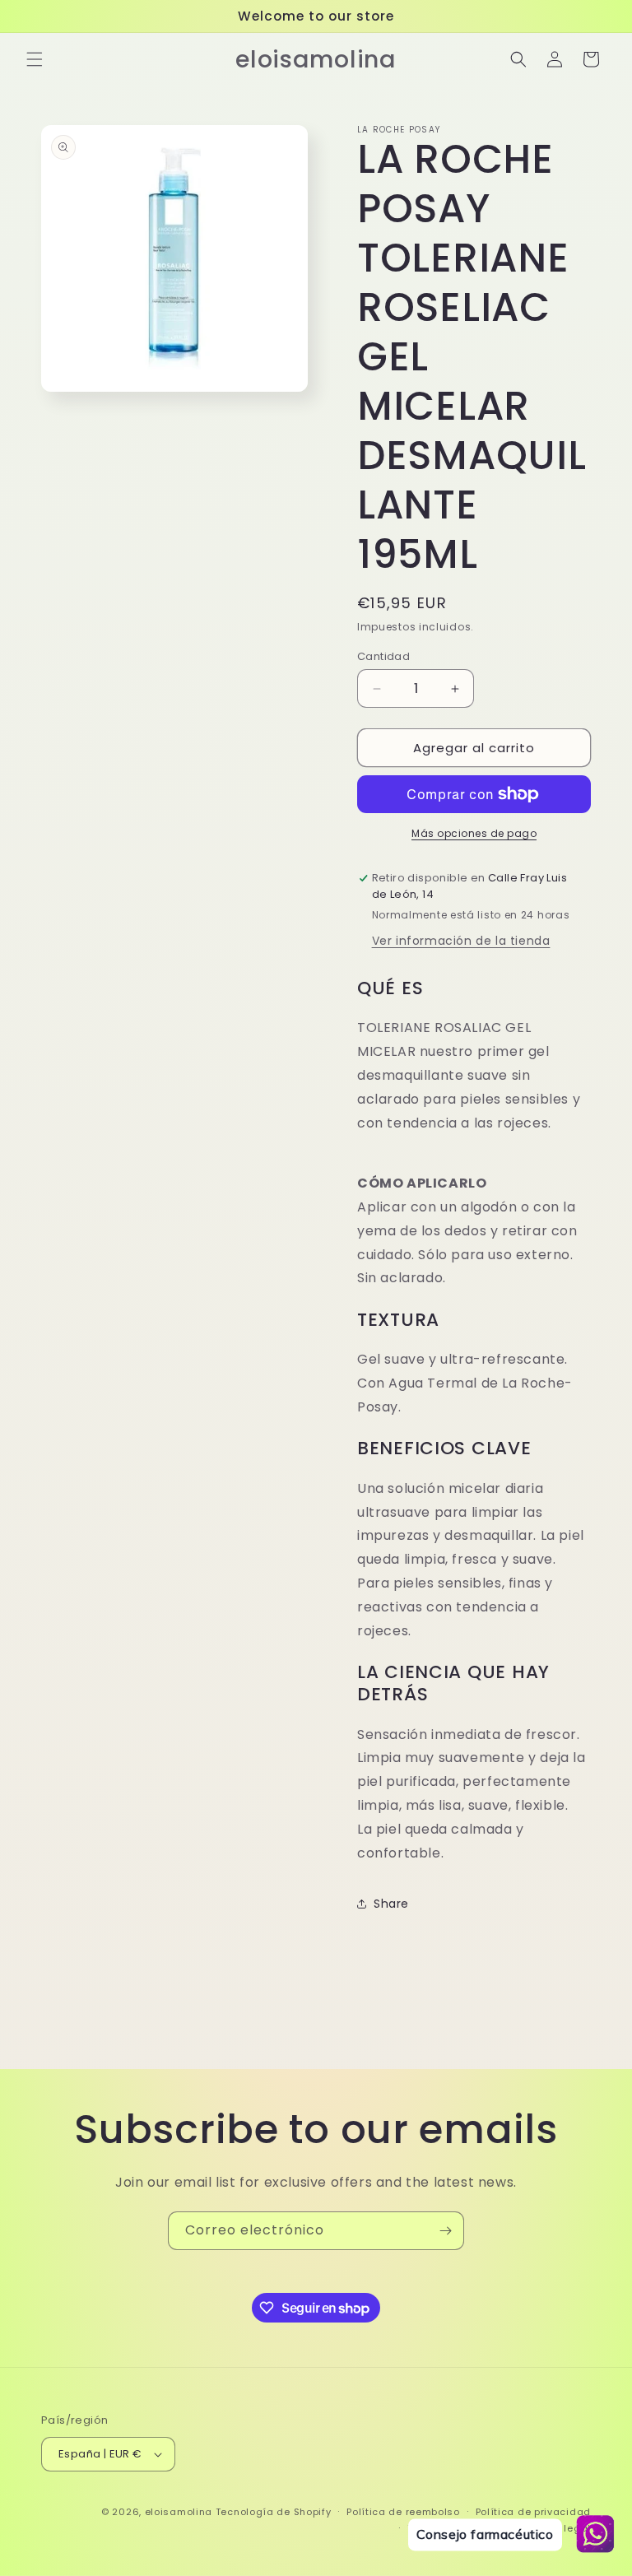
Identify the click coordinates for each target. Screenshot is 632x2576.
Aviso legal (562, 2528)
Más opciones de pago (474, 833)
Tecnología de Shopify (274, 2512)
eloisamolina (179, 2512)
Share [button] (391, 1904)
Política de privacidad (533, 2512)
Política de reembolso (403, 2512)
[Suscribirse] (445, 2231)
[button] (35, 59)
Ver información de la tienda (461, 941)
